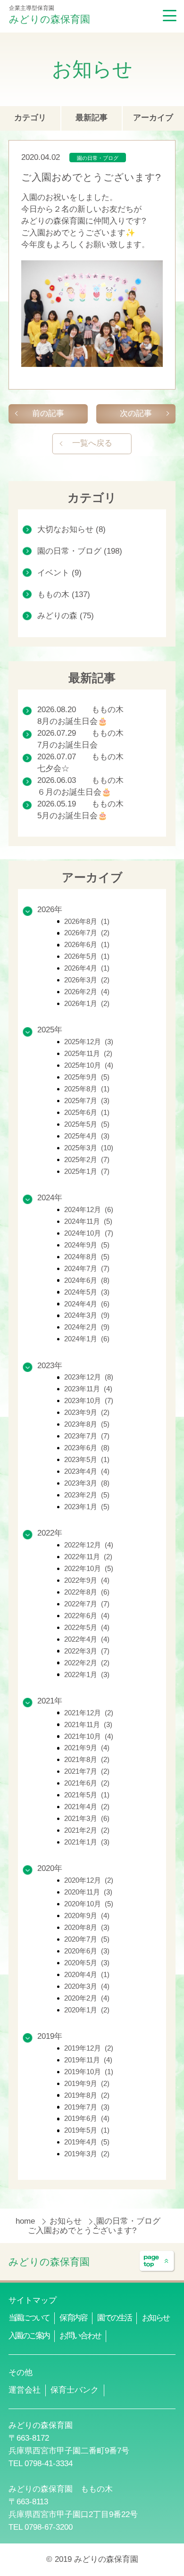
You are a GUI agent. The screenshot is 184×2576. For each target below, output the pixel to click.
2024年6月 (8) (87, 1280)
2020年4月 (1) (87, 1975)
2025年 (50, 1030)
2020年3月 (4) (87, 1986)
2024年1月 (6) (87, 1339)
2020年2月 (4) (87, 1998)
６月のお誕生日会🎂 (74, 792)
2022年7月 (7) (87, 1604)
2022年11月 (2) (88, 1557)
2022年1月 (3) (87, 1675)
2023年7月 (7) (87, 1436)
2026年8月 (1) (87, 922)
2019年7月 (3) (87, 2107)
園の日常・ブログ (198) (80, 551)
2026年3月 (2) (87, 980)
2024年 (50, 1198)
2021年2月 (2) (87, 1830)
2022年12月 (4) (89, 1545)
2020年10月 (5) (89, 1904)
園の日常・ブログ (98, 158)
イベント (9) (59, 573)
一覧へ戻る (92, 443)
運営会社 (25, 2390)
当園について (29, 2318)
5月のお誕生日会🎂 (72, 816)
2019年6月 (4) (87, 2119)
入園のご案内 (29, 2336)
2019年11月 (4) (88, 2060)
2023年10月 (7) (89, 1401)
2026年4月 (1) (87, 968)
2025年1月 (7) (87, 1172)
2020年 (50, 1868)
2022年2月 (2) (87, 1663)
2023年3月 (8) (87, 1483)
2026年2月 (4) (87, 992)
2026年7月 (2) (87, 933)
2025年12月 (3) (89, 1042)
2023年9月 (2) (87, 1413)
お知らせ (67, 2221)
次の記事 (136, 413)
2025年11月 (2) (88, 1054)
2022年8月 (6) (87, 1592)
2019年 (50, 2036)
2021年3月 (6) (87, 1819)
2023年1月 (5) (87, 1507)
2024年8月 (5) (87, 1257)
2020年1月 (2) (87, 2010)
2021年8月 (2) (87, 1760)
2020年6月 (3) (87, 1951)
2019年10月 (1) (89, 2072)
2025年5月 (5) (87, 1124)
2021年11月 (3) (88, 1725)
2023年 (50, 1366)
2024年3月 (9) (87, 1315)
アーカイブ (153, 118)
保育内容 (73, 2318)
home (26, 2221)
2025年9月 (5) (87, 1077)
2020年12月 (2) (89, 1880)
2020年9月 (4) (87, 1916)
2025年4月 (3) (87, 1136)
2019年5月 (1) (87, 2130)
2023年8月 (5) (87, 1424)
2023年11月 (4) (88, 1389)
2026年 (50, 910)
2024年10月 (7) (89, 1233)
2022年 (50, 1533)
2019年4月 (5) (87, 2142)
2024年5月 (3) (87, 1292)
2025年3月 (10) (89, 1148)
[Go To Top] (157, 2261)
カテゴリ (30, 118)
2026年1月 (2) (87, 1004)
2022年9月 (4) (87, 1580)
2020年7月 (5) (87, 1939)
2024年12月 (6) (89, 1210)
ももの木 (108, 710)
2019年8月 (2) (87, 2095)
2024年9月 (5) (87, 1245)
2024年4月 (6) (87, 1304)
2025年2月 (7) (87, 1160)
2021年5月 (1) (87, 1795)
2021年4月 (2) (87, 1807)
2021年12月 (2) (89, 1713)
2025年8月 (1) (87, 1089)
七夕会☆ (53, 769)
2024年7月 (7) (87, 1269)
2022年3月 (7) (87, 1651)
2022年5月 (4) (87, 1628)
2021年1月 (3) (87, 1842)
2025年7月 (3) (87, 1101)
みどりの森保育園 (50, 19)
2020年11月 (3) (88, 1892)
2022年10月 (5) (89, 1569)
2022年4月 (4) (87, 1639)
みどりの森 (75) (66, 616)
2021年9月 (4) (87, 1748)
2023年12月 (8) (89, 1377)
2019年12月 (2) (89, 2048)
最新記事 (92, 118)
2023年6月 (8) (87, 1448)
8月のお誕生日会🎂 (72, 721)
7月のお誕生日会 (67, 745)
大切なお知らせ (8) (71, 529)
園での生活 (114, 2318)
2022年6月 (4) (87, 1616)
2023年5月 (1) (87, 1460)
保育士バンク (75, 2390)
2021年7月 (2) (87, 1771)
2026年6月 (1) (87, 945)
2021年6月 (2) (87, 1783)
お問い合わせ (80, 2336)
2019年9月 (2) (87, 2084)
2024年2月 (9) (87, 1327)
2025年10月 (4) (89, 1065)
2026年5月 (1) (87, 956)
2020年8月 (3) (87, 1928)
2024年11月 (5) (88, 1222)
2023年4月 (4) (87, 1471)
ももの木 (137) (64, 594)
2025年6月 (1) (87, 1113)
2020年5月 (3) (87, 1963)
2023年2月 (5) (87, 1495)
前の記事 (48, 413)
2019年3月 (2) (87, 2154)
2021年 (50, 1701)
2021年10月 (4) (89, 1737)
